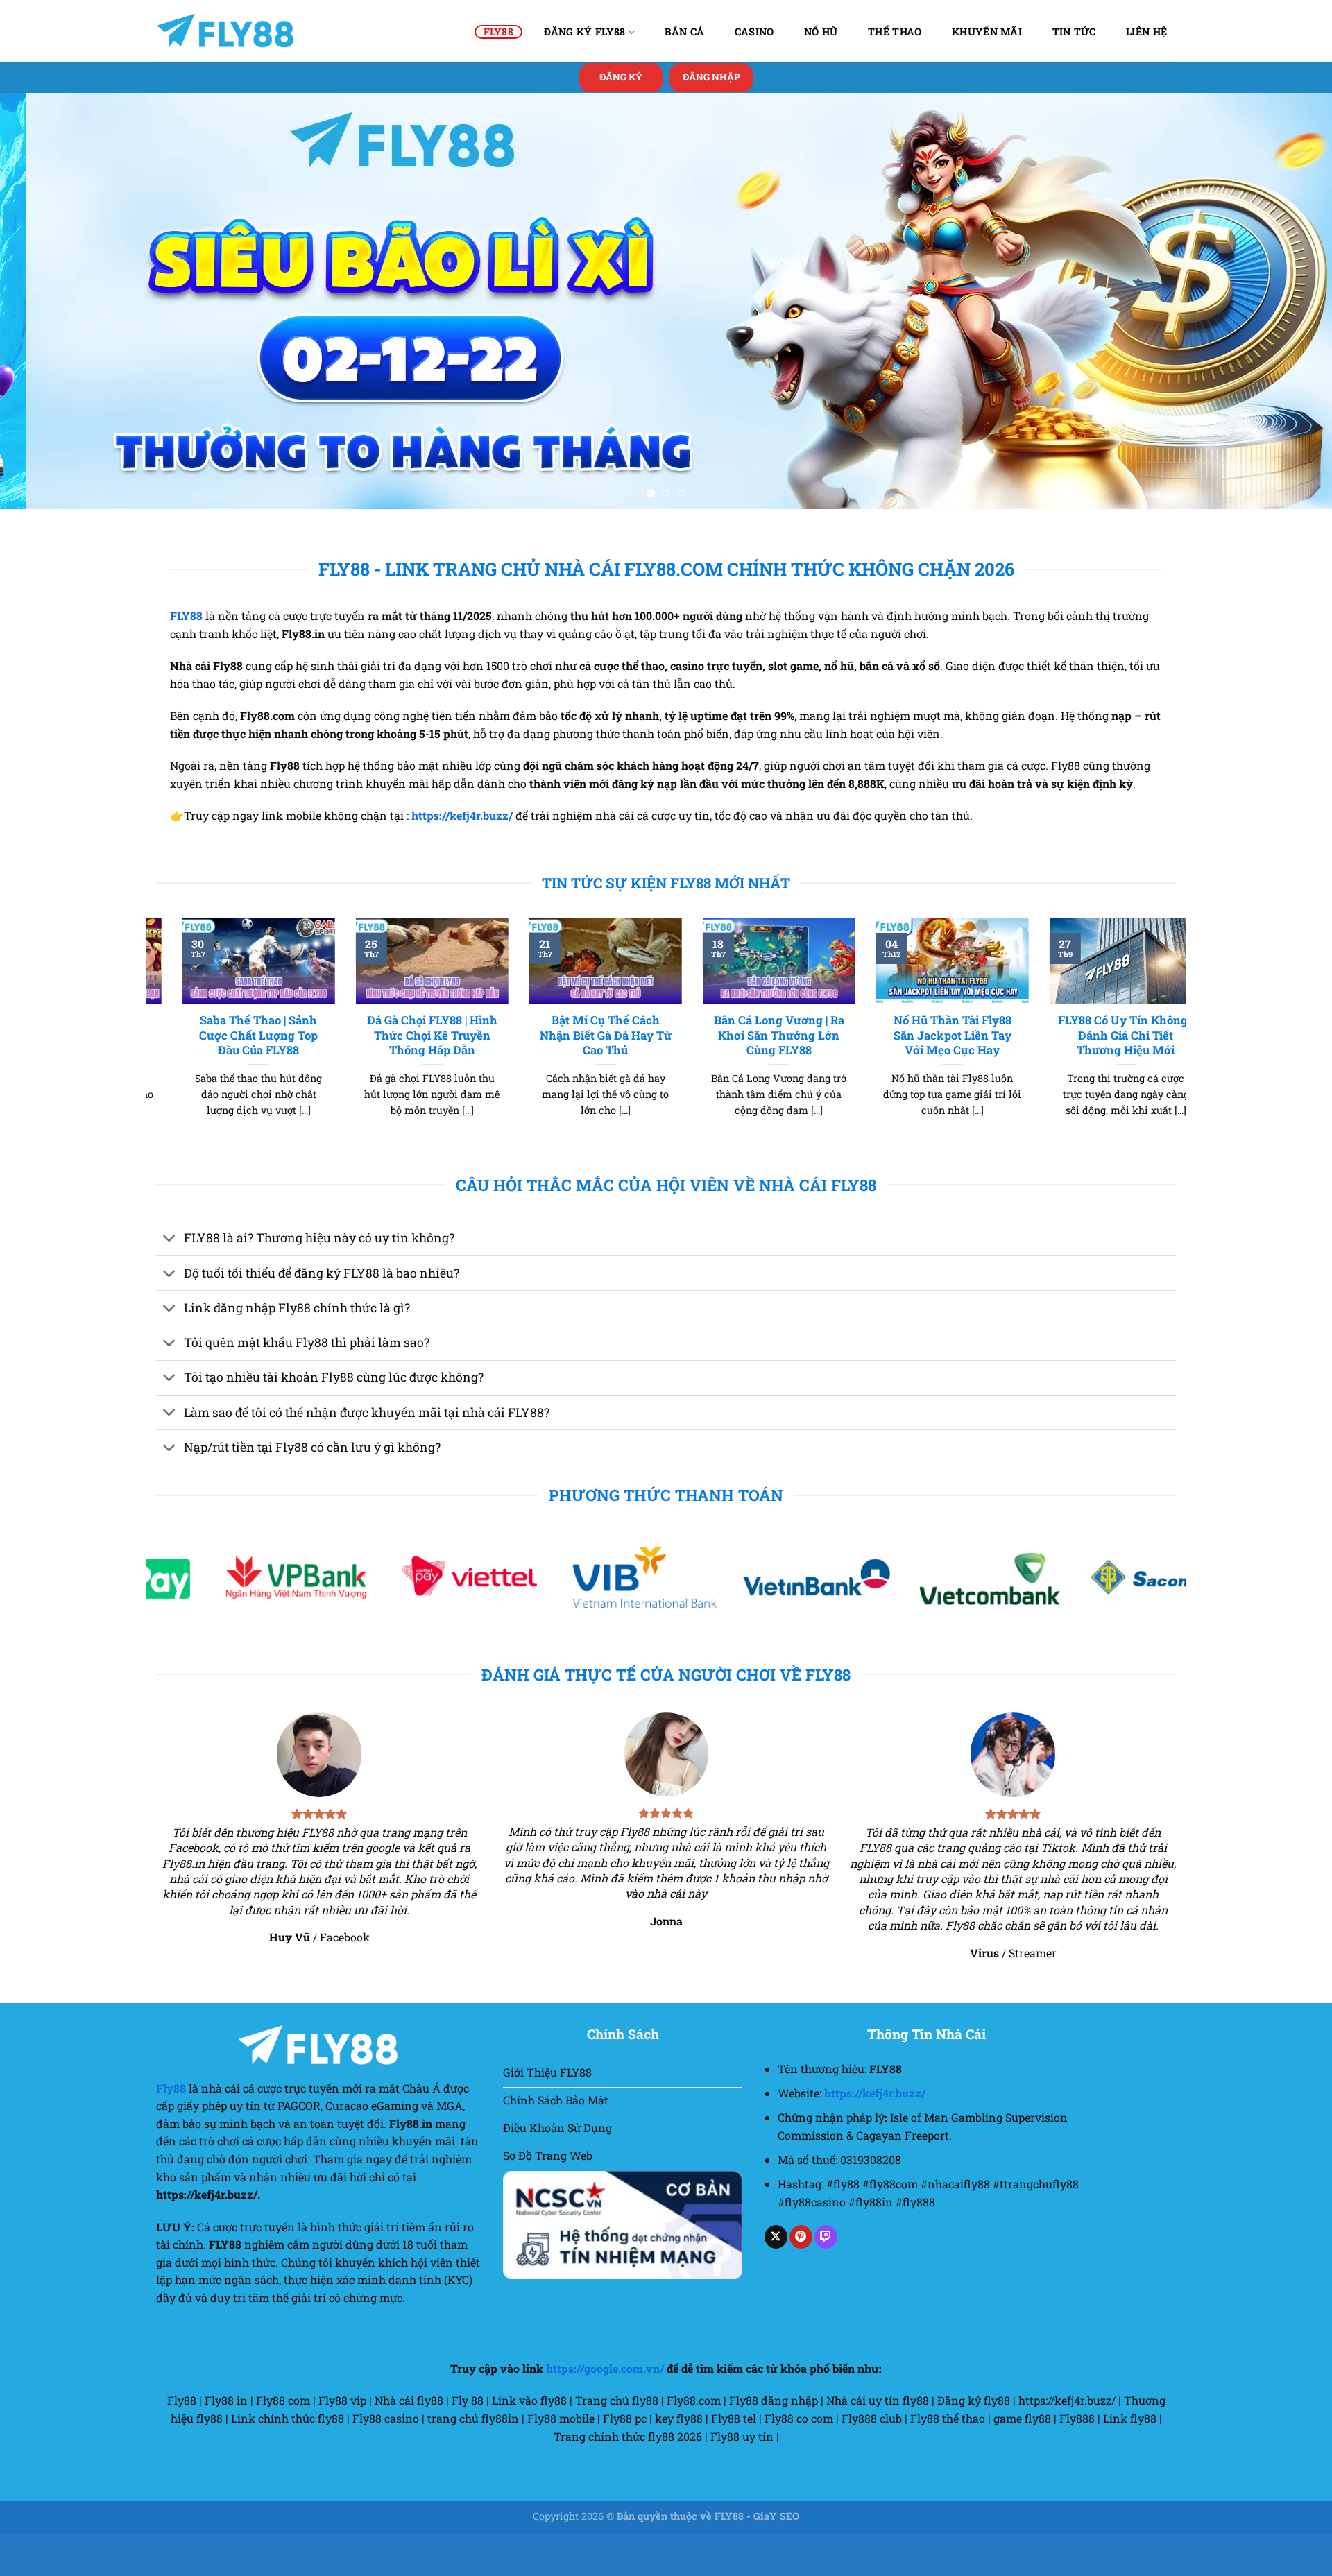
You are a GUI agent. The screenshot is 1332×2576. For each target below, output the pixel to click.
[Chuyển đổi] (170, 1281)
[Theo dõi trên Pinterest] (801, 2278)
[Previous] (44, 322)
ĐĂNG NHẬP (711, 77)
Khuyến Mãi (987, 32)
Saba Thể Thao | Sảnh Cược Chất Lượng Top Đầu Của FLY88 (962, 1076)
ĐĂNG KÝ (621, 77)
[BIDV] (989, 1619)
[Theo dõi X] (776, 2278)
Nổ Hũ (821, 32)
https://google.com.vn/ (605, 2410)
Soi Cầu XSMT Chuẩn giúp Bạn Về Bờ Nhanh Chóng (614, 1076)
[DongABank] (815, 1619)
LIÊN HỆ (1146, 32)
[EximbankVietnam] (641, 1619)
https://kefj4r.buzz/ (462, 857)
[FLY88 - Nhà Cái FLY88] (225, 31)
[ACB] (1161, 1619)
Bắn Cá (684, 32)
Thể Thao (895, 32)
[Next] (1288, 322)
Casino (754, 32)
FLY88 (498, 32)
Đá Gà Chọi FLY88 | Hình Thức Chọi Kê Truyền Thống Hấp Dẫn (1135, 1076)
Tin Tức (1074, 32)
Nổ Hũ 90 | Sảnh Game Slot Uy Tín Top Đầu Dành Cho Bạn (788, 1076)
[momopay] (468, 1619)
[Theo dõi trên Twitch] (826, 2278)
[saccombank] (295, 1619)
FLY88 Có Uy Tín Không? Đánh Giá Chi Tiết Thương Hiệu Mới (442, 1076)
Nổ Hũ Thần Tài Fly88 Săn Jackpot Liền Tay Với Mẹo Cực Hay (268, 1076)
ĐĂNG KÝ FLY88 (585, 32)
